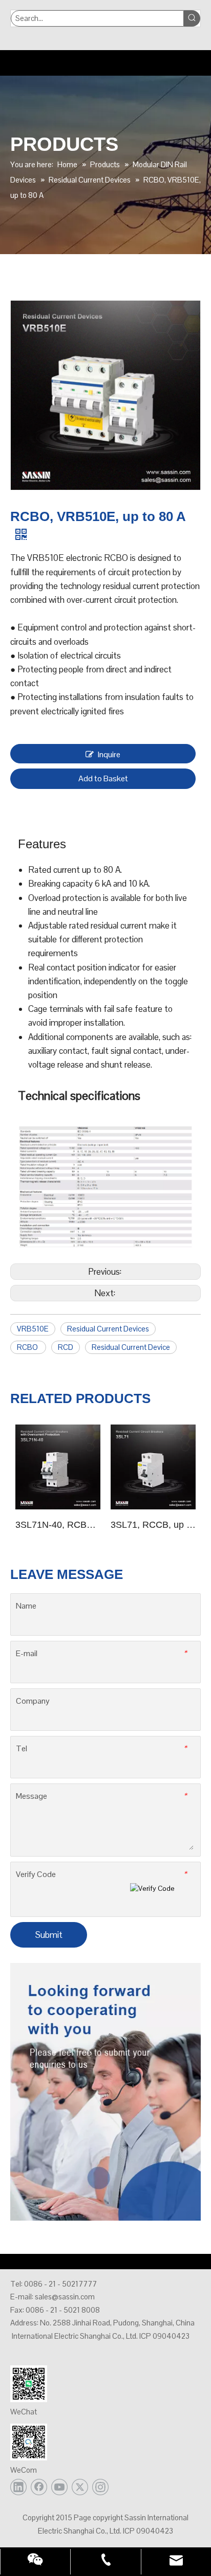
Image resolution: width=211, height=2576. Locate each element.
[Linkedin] (18, 2487)
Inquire (109, 754)
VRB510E (33, 1329)
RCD (66, 1347)
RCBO (28, 1347)
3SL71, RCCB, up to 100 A (153, 1525)
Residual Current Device (131, 1347)
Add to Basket (103, 778)
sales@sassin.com (65, 2297)
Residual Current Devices (108, 1329)
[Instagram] (100, 2487)
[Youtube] (59, 2487)
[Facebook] (39, 2487)
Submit (49, 1935)
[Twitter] (80, 2487)
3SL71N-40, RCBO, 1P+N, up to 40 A (58, 1525)
